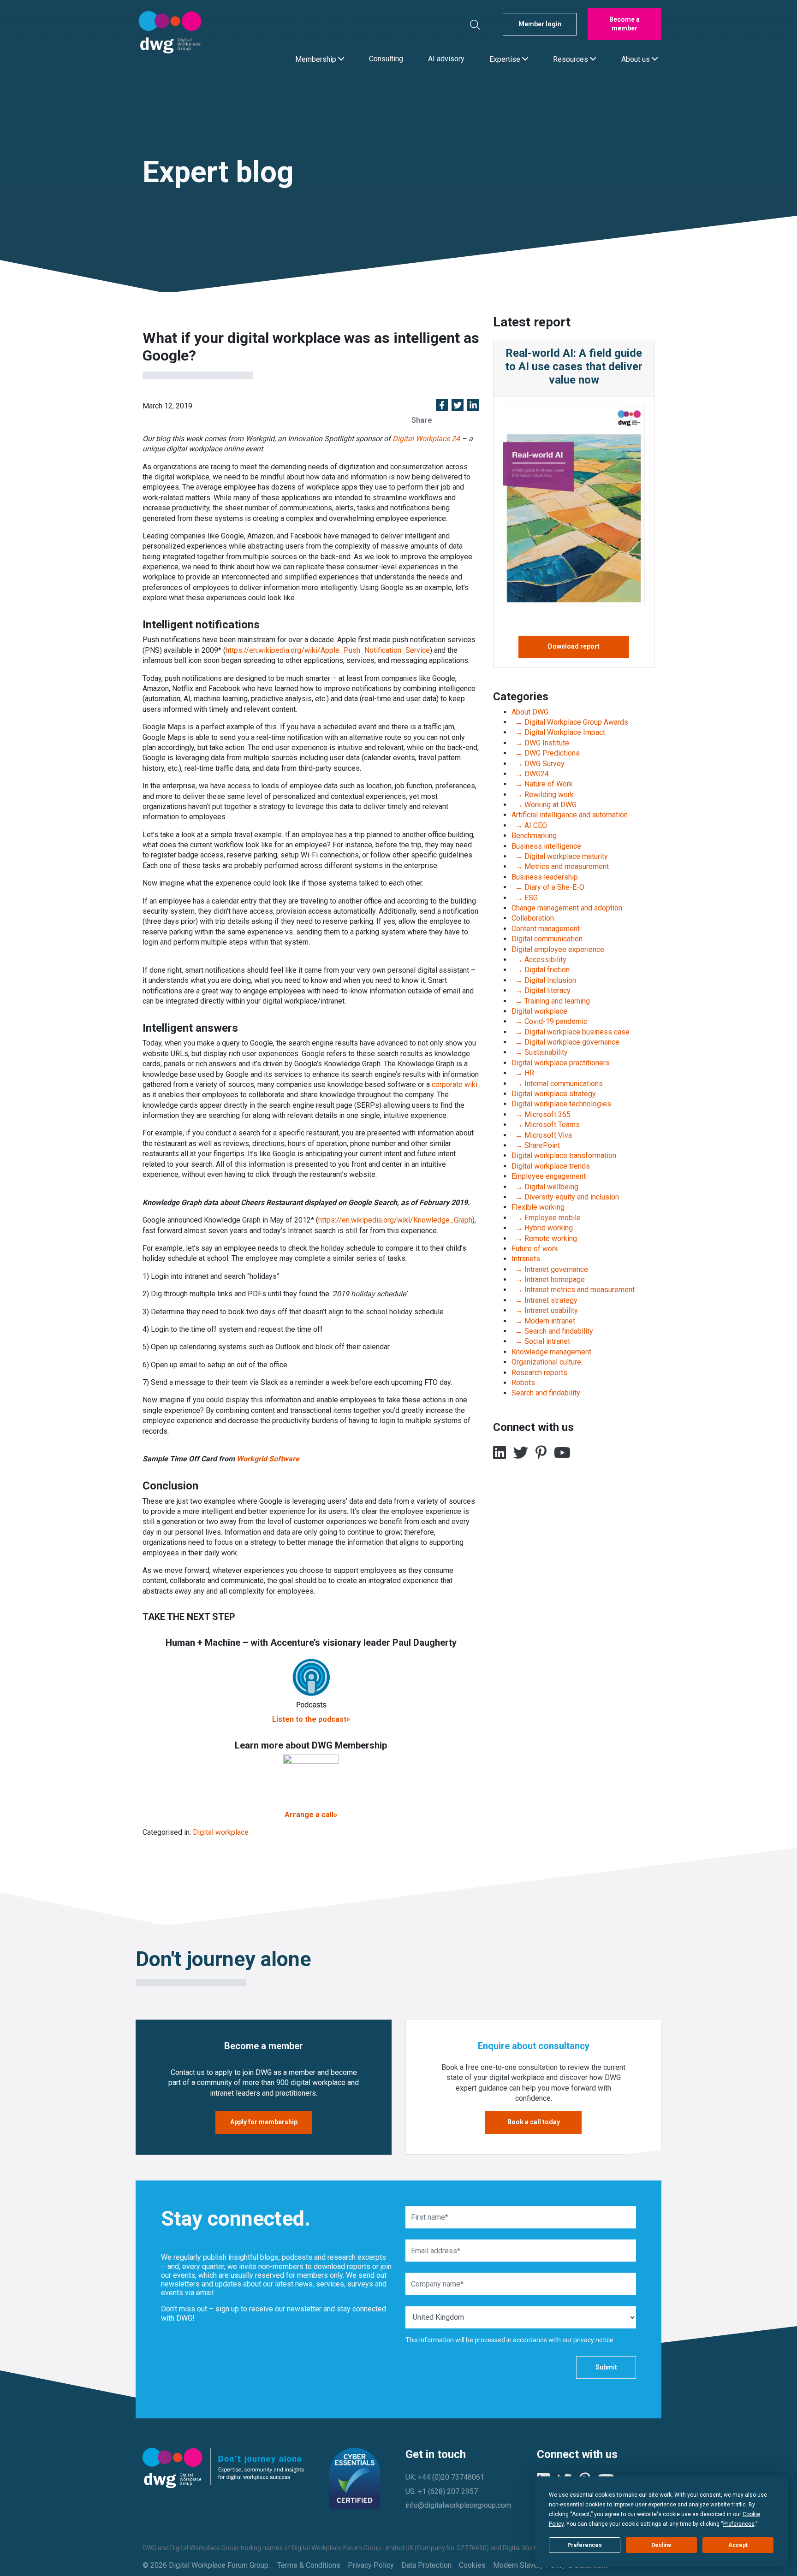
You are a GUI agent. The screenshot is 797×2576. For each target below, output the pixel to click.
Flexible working (538, 1207)
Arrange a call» (311, 1815)
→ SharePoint (536, 1145)
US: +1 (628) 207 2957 (442, 2491)
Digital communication (547, 939)
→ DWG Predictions (546, 753)
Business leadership (545, 877)
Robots (523, 1383)
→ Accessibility (539, 960)
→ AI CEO (529, 825)
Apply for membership (264, 2122)
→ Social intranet (541, 1341)
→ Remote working (544, 1238)
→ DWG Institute (540, 743)
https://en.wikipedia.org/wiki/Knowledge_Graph (395, 1220)
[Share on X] (458, 406)
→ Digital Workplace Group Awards (570, 722)
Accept (738, 2545)
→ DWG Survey (538, 764)
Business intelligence (546, 846)
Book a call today (534, 2122)
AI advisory (446, 59)
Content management (546, 929)
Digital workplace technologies (561, 1104)
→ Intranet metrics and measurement (573, 1290)
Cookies (472, 2565)
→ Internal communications (557, 1084)
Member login (540, 24)
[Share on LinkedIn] (473, 406)
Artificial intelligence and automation (570, 815)
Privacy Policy (371, 2565)
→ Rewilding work (543, 795)
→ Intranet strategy (544, 1300)
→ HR (523, 1073)
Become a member (625, 24)
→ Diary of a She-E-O (548, 887)
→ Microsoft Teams (546, 1125)
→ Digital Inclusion (544, 980)
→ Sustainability (540, 1052)
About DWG (530, 712)
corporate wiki (455, 1084)
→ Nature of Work (542, 784)
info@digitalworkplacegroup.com (458, 2505)
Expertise (506, 59)
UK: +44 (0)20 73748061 (445, 2477)
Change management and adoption (567, 908)
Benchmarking (534, 836)
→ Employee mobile (546, 1218)
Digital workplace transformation (564, 1155)
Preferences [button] (739, 2524)
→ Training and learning (551, 1001)
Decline (661, 2545)
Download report (574, 646)
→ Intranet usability (545, 1310)
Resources (571, 59)
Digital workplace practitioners (561, 1063)
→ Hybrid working (542, 1228)
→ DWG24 (530, 774)
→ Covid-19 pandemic (549, 1021)
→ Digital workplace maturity (560, 856)
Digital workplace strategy (554, 1094)
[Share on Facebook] (442, 406)
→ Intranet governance (550, 1269)
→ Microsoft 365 (541, 1114)
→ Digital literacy (541, 990)
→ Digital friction (541, 970)
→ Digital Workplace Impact (558, 732)
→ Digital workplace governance (565, 1042)
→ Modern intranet (543, 1321)
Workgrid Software (268, 1459)
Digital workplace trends (551, 1166)
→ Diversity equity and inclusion (565, 1197)
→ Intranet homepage (548, 1279)
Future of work (535, 1249)
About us (636, 59)
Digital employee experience (558, 949)
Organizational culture (546, 1362)
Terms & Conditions (309, 2565)
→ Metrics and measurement (560, 866)
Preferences (585, 2545)
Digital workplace (221, 1832)
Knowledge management (551, 1352)
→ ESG (525, 898)
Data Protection (426, 2565)
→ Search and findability (552, 1331)
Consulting (386, 59)
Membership (317, 59)
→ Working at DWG (544, 805)
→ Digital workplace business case (571, 1032)
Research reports (539, 1373)
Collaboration (533, 918)
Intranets (526, 1259)
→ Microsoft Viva (542, 1135)
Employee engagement (549, 1176)
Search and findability (546, 1393)
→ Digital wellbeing (545, 1187)
